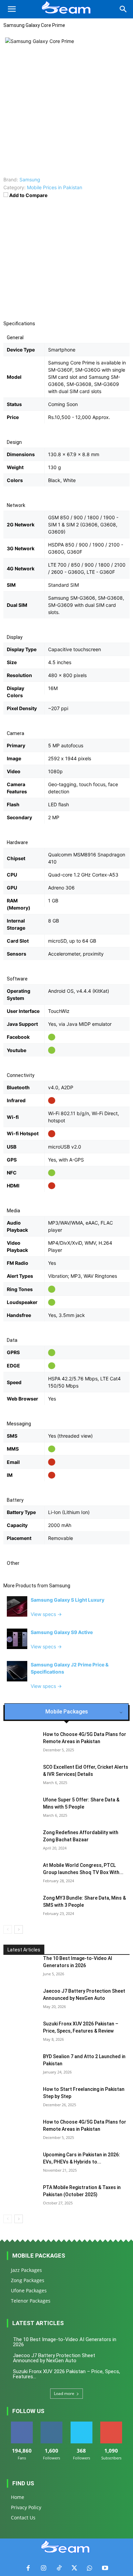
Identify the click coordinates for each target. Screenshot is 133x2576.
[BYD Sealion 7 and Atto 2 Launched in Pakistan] (20, 2065)
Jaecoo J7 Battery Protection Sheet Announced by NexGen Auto (54, 2358)
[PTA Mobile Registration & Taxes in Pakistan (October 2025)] (20, 2196)
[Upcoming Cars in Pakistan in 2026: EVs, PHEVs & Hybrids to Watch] (20, 2163)
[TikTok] (59, 2568)
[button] (12, 9)
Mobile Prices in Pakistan (55, 187)
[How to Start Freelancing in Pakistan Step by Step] (20, 2098)
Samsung (60, 1586)
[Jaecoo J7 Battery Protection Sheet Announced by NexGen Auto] (20, 2000)
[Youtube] (105, 2568)
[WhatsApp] (90, 2568)
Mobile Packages (39, 2256)
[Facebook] (28, 2568)
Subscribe (111, 2424)
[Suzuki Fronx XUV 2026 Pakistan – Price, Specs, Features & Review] (20, 2032)
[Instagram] (43, 2568)
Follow (52, 2424)
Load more (64, 2393)
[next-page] (19, 1929)
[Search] (123, 9)
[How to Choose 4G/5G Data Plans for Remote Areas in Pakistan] (20, 2130)
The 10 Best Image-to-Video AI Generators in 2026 (65, 2342)
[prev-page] (8, 1929)
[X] (74, 2568)
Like (22, 2424)
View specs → (46, 1614)
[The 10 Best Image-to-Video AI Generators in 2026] (20, 1967)
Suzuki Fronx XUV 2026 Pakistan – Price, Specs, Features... (66, 2374)
